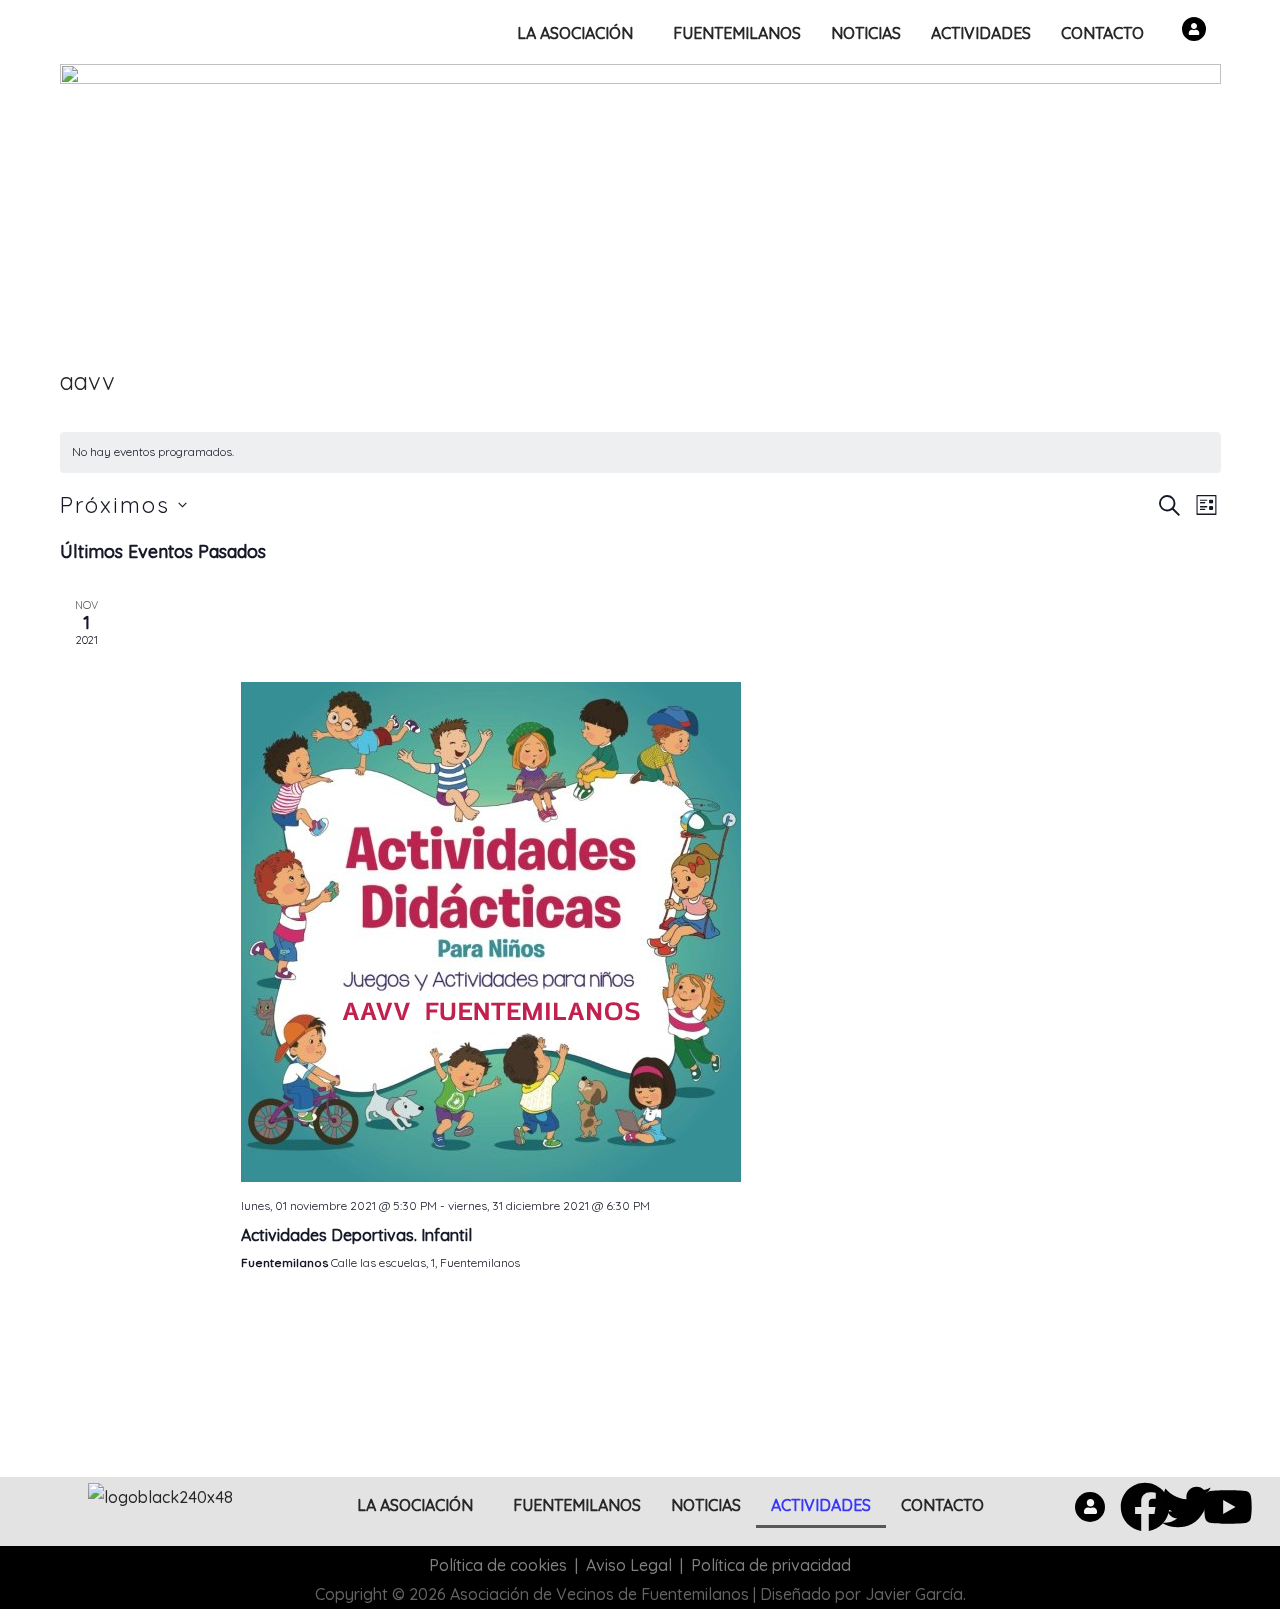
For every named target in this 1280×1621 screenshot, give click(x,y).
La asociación (575, 33)
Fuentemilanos (737, 33)
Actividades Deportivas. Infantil (356, 1235)
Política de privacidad (771, 1565)
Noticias (866, 33)
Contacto (1102, 33)
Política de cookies (498, 1565)
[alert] (640, 452)
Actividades (981, 33)
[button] (580, 33)
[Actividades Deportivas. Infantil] (667, 932)
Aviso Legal (629, 1565)
